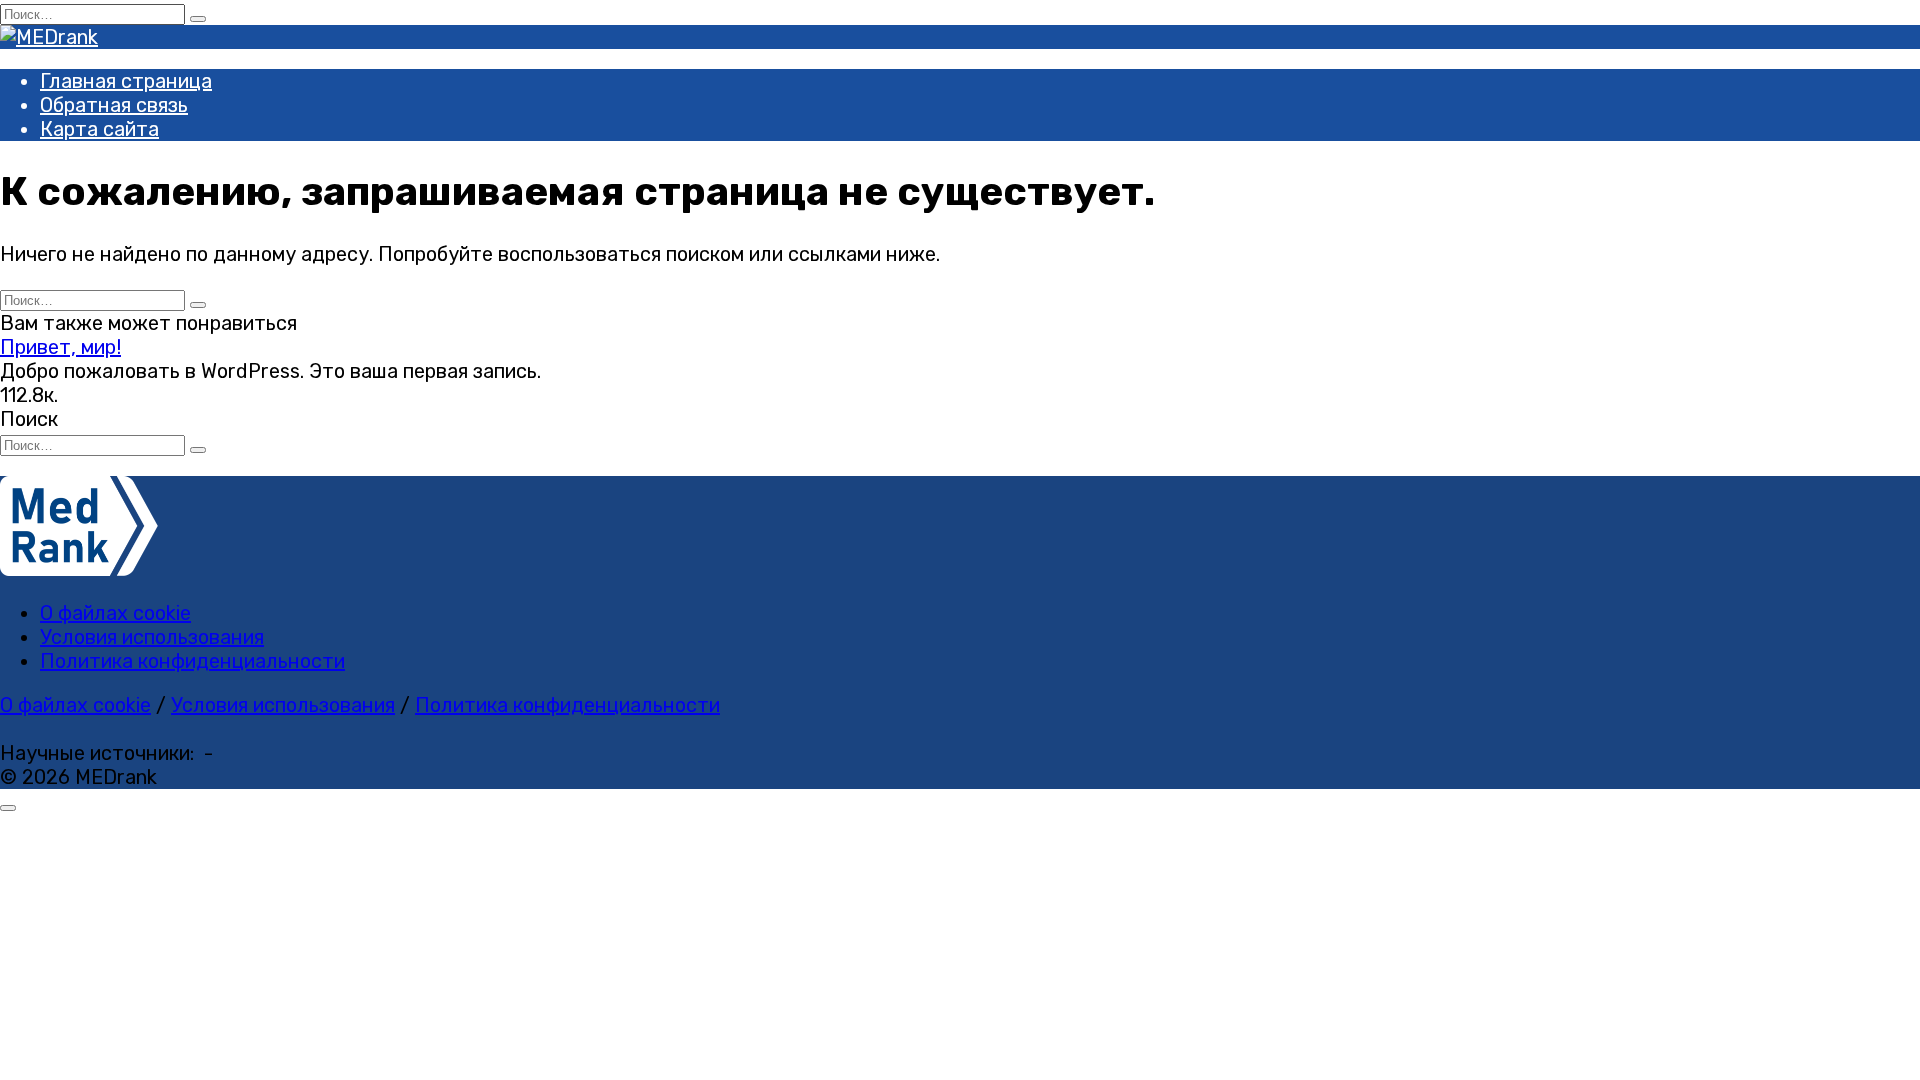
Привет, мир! (60, 347)
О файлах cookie (115, 613)
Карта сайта (99, 129)
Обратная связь (114, 105)
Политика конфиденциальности (192, 661)
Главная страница (126, 81)
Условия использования (152, 637)
